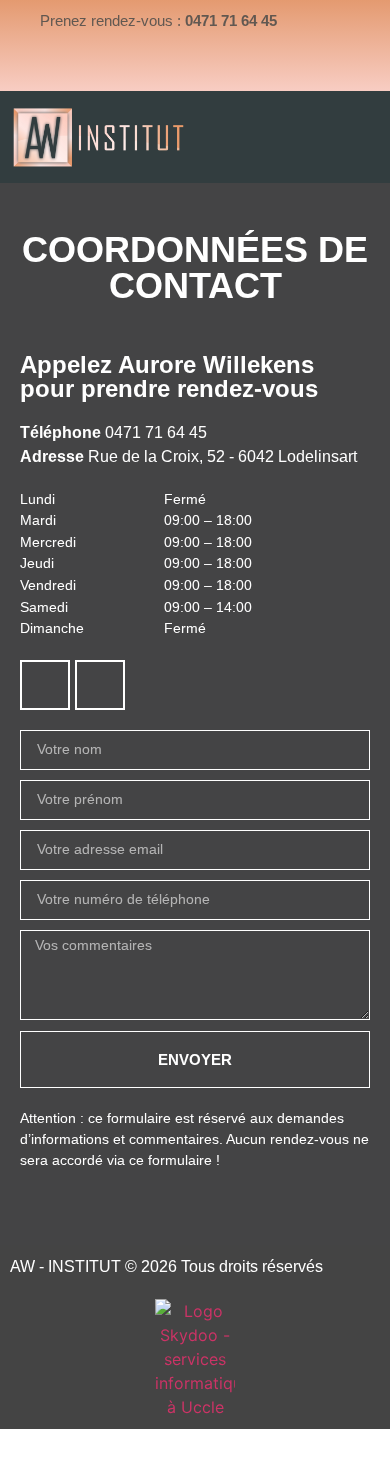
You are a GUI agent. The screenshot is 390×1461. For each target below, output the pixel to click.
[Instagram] (219, 67)
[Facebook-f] (171, 67)
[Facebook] (45, 685)
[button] (373, 136)
